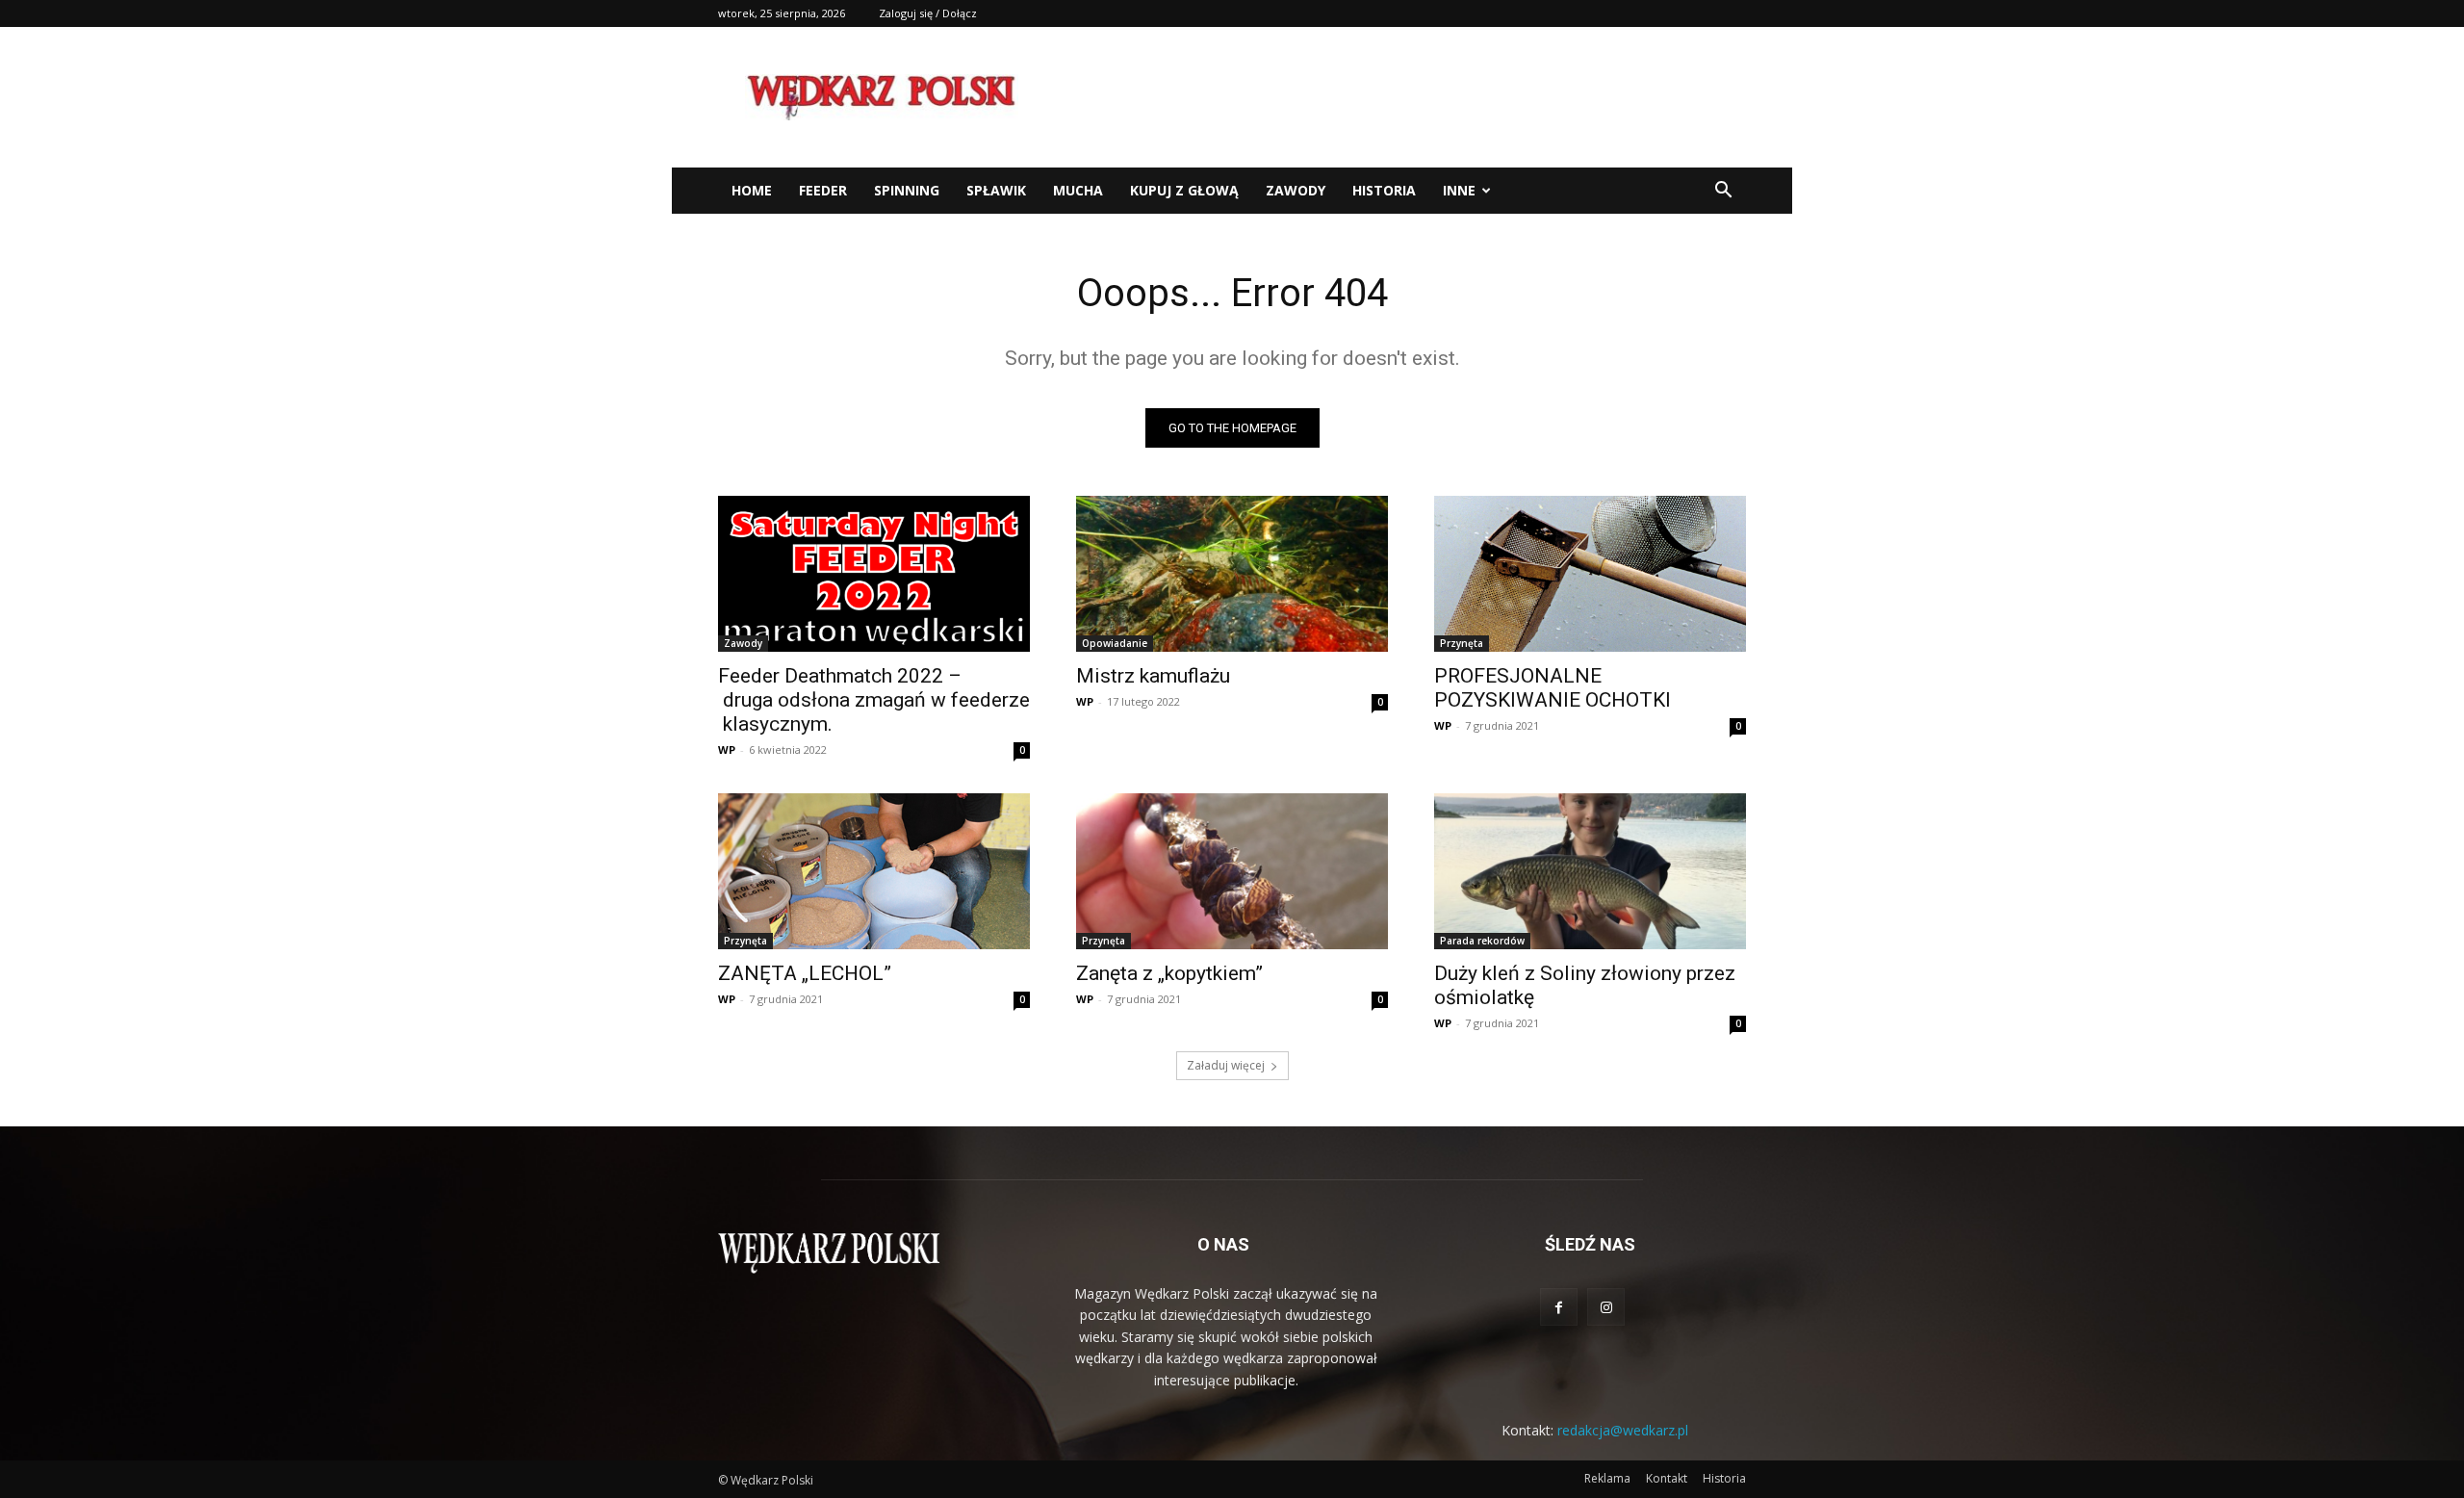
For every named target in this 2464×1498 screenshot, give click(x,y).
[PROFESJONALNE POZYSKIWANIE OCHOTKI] (1590, 574)
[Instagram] (1606, 1307)
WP (727, 749)
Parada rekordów (1482, 941)
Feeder (823, 190)
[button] (1723, 192)
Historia (1384, 190)
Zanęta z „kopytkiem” (1169, 973)
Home (752, 190)
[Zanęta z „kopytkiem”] (1232, 871)
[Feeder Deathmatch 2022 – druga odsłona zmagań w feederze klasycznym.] (874, 574)
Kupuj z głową (1184, 190)
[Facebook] (1559, 1307)
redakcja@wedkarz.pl (1623, 1430)
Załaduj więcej (1226, 1065)
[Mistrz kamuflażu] (1232, 574)
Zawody (1296, 190)
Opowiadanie (1115, 643)
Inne (1459, 190)
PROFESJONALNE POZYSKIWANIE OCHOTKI (1553, 688)
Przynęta (1462, 643)
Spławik (996, 190)
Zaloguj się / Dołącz (928, 13)
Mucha (1078, 190)
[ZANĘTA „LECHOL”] (874, 871)
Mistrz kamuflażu (1153, 676)
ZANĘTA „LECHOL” (805, 973)
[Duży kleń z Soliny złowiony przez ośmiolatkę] (1590, 871)
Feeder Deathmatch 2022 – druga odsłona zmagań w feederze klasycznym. (874, 700)
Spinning (907, 190)
